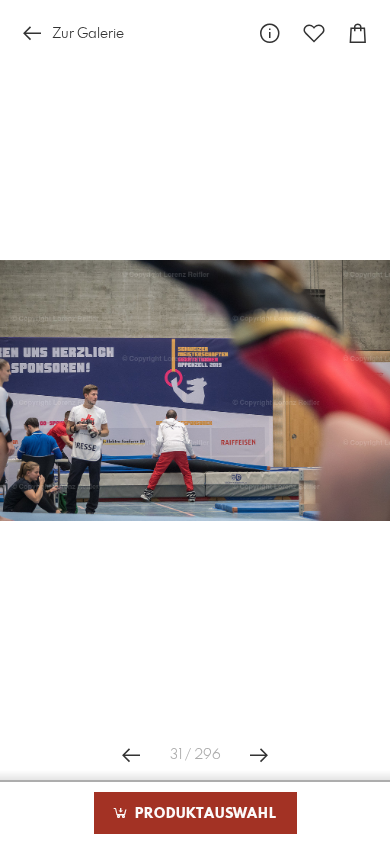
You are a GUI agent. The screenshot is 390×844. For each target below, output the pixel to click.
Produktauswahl (203, 814)
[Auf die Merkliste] (314, 33)
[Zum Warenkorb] (358, 33)
